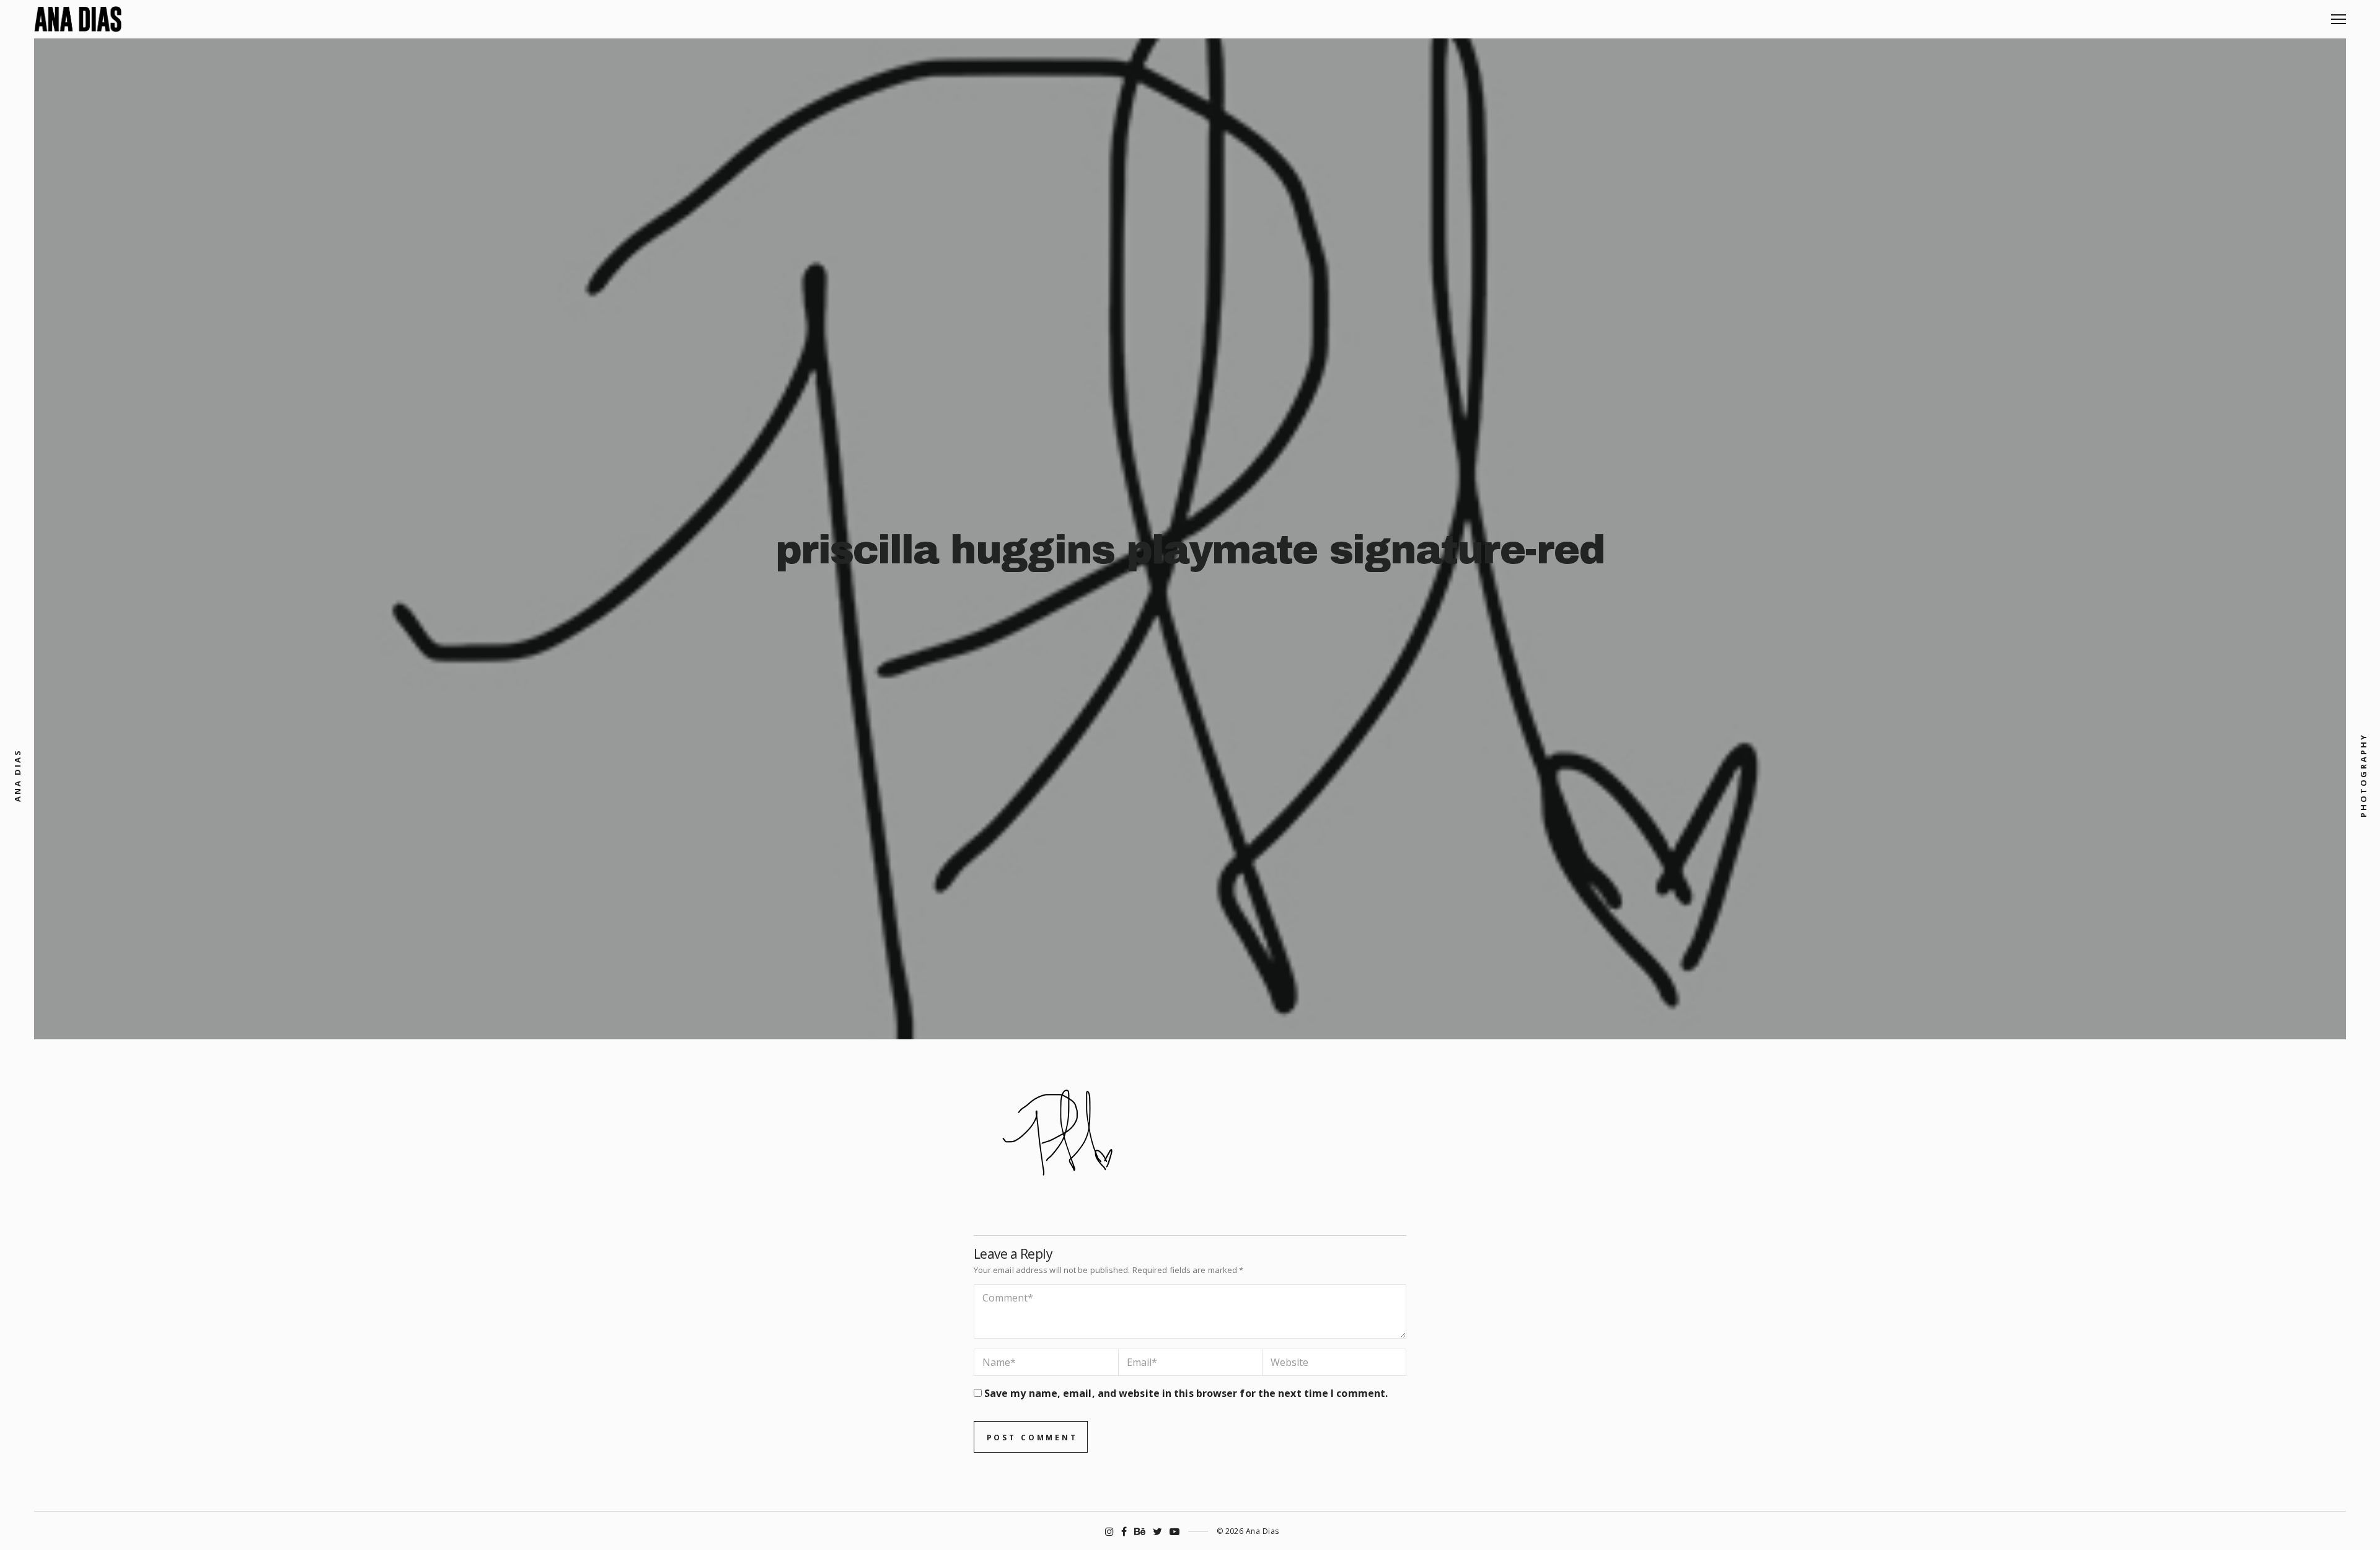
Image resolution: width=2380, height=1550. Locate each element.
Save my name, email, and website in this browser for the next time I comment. (1186, 1393)
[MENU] (2338, 15)
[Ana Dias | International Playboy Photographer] (78, 19)
